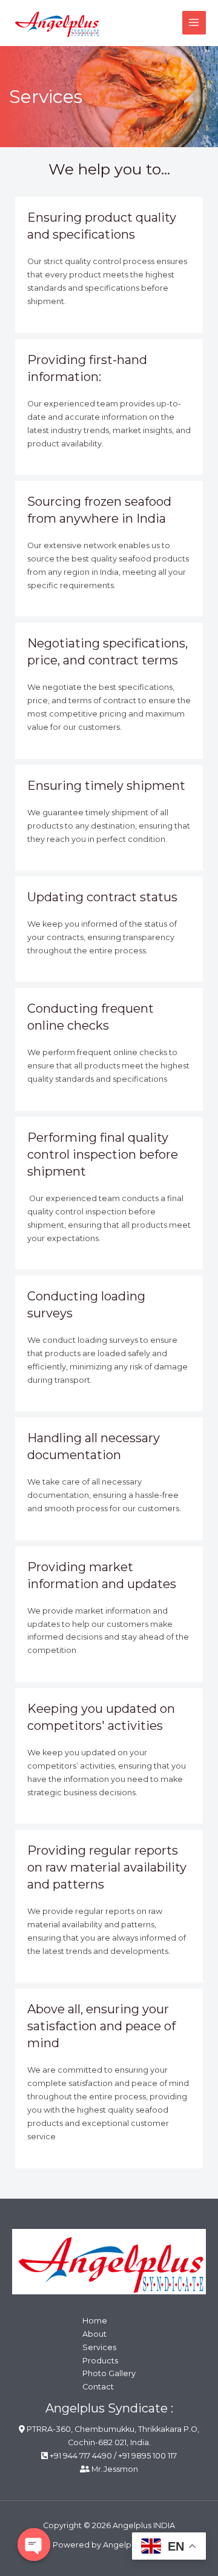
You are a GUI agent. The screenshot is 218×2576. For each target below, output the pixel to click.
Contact (98, 2387)
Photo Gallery (109, 2373)
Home (95, 2321)
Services (99, 2347)
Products (100, 2361)
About (94, 2334)
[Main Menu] (194, 23)
